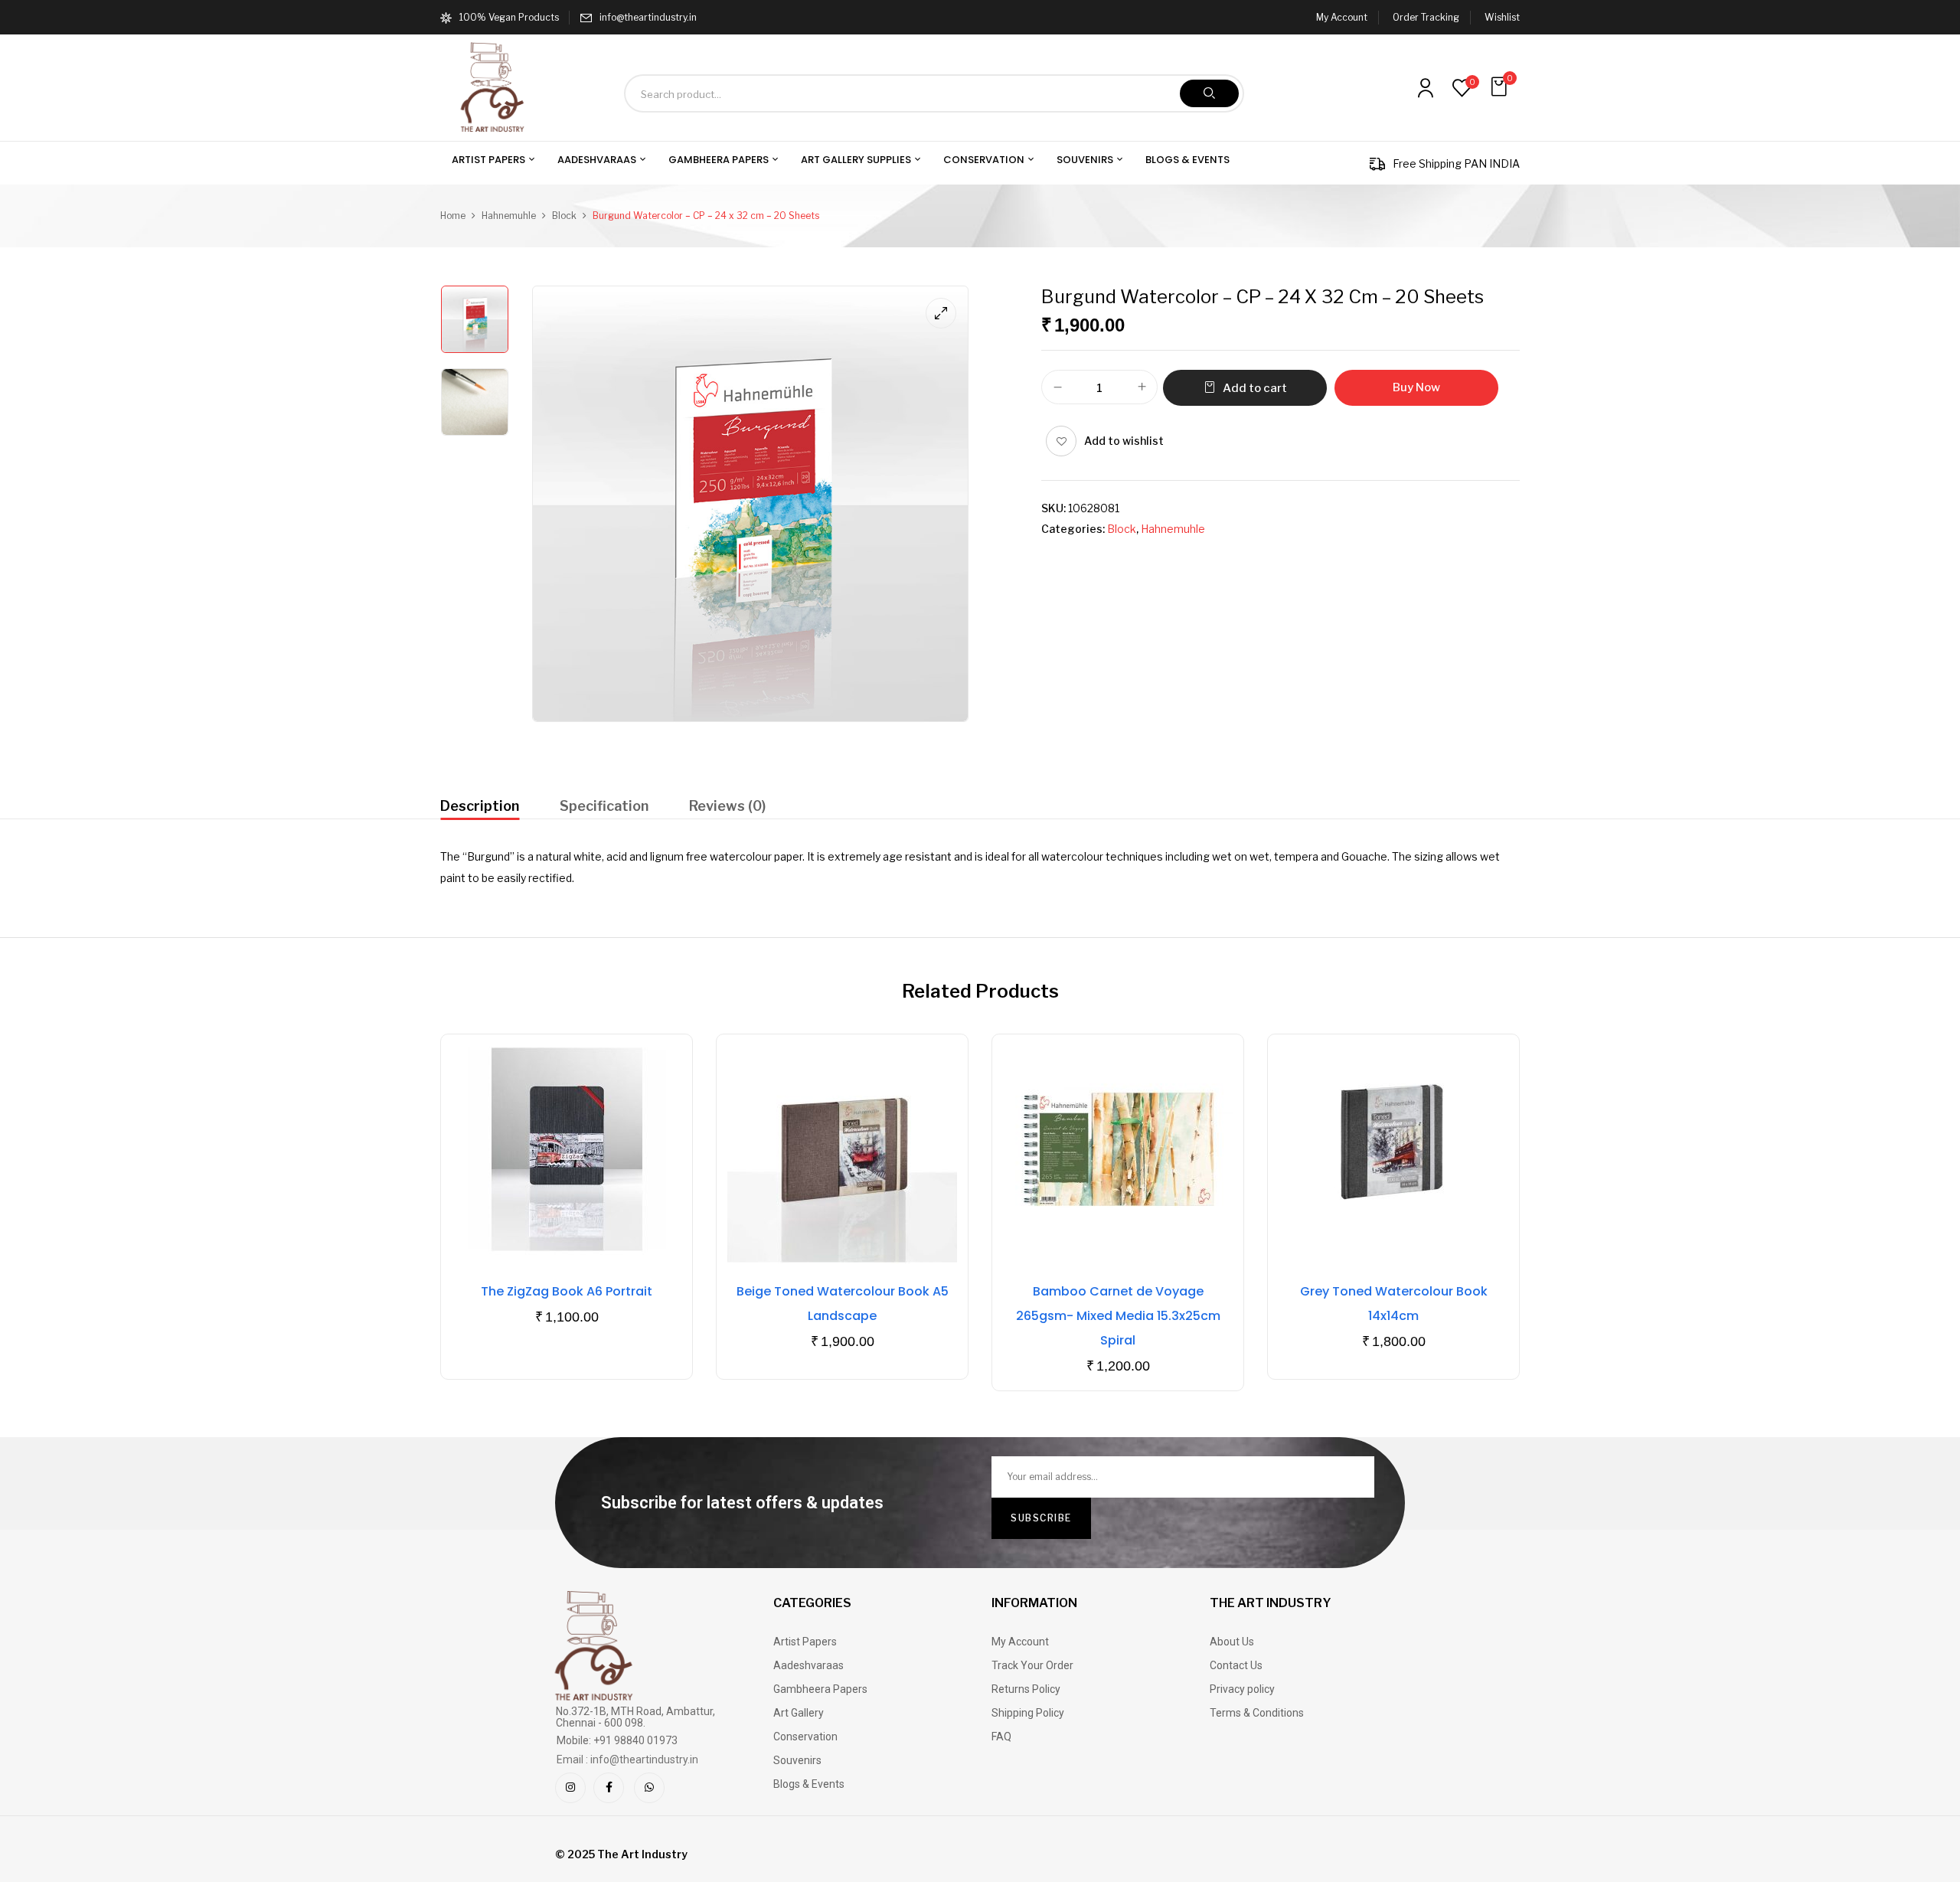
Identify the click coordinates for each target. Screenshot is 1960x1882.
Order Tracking (1426, 17)
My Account (1342, 17)
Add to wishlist (1124, 441)
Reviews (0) (727, 806)
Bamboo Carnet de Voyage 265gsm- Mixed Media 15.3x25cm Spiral (1118, 1316)
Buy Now (1416, 387)
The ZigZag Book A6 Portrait (567, 1291)
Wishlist (1502, 17)
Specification (604, 806)
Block (564, 216)
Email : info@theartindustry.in (627, 1759)
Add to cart (1255, 388)
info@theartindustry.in (648, 17)
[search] (1209, 93)
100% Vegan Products (509, 17)
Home (453, 216)
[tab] (480, 808)
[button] (1501, 87)
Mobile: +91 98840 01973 (617, 1740)
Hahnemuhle (509, 216)
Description (480, 806)
